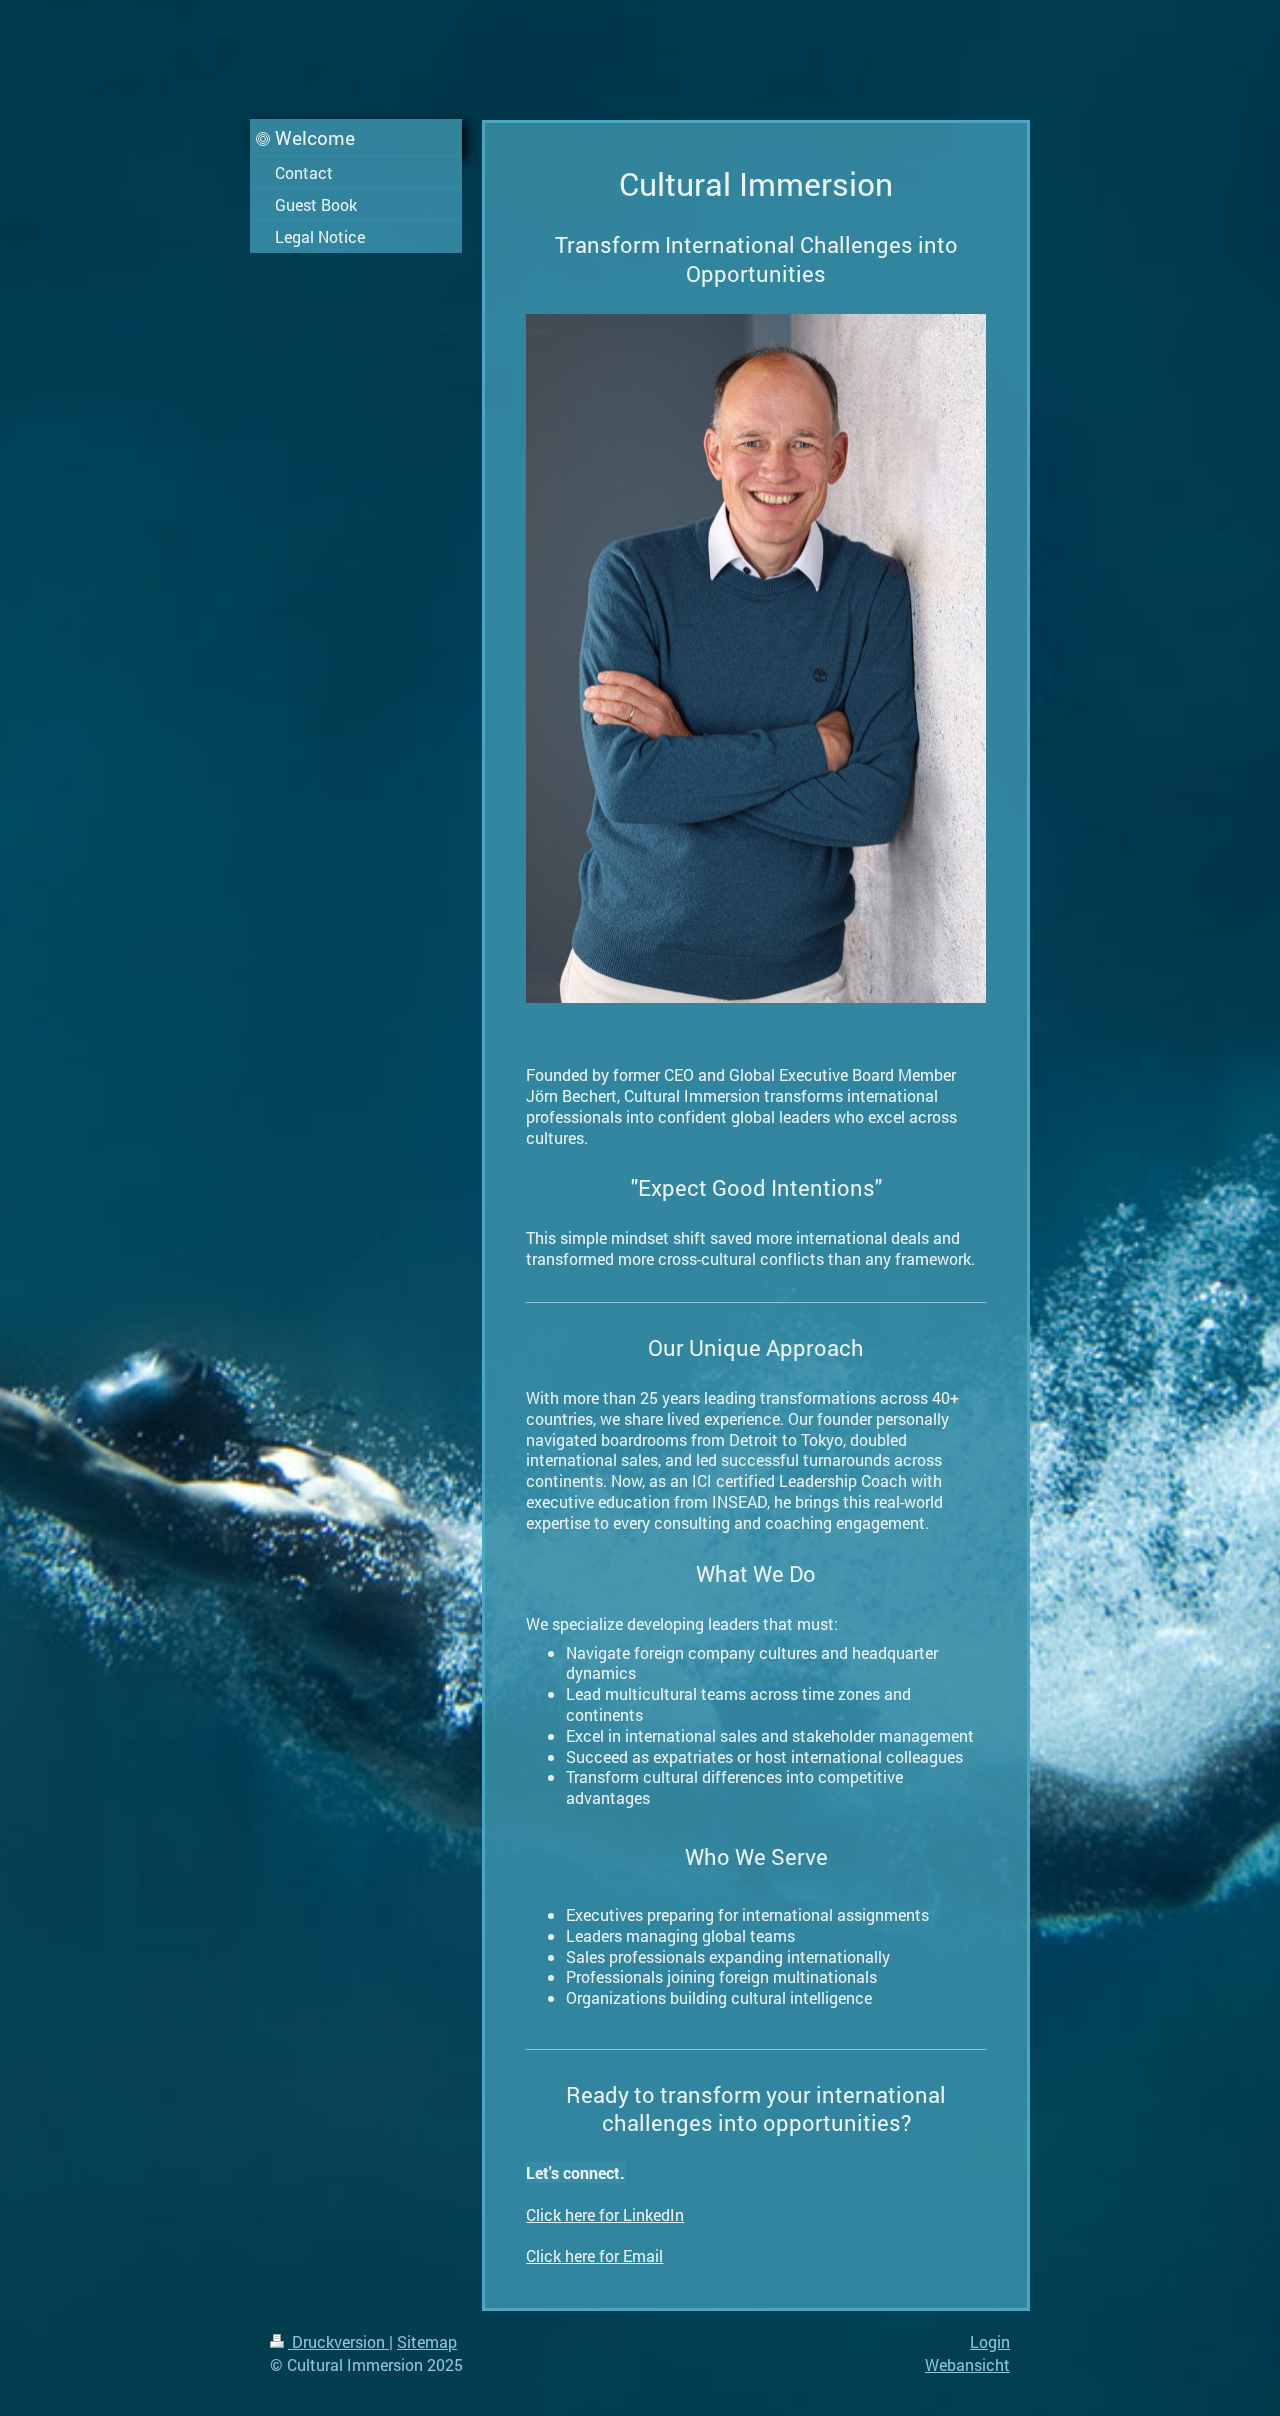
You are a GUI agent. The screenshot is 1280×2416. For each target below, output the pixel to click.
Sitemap (427, 2341)
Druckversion (338, 2341)
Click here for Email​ (594, 2255)
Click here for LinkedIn (605, 2214)
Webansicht (967, 2364)
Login (990, 2341)
